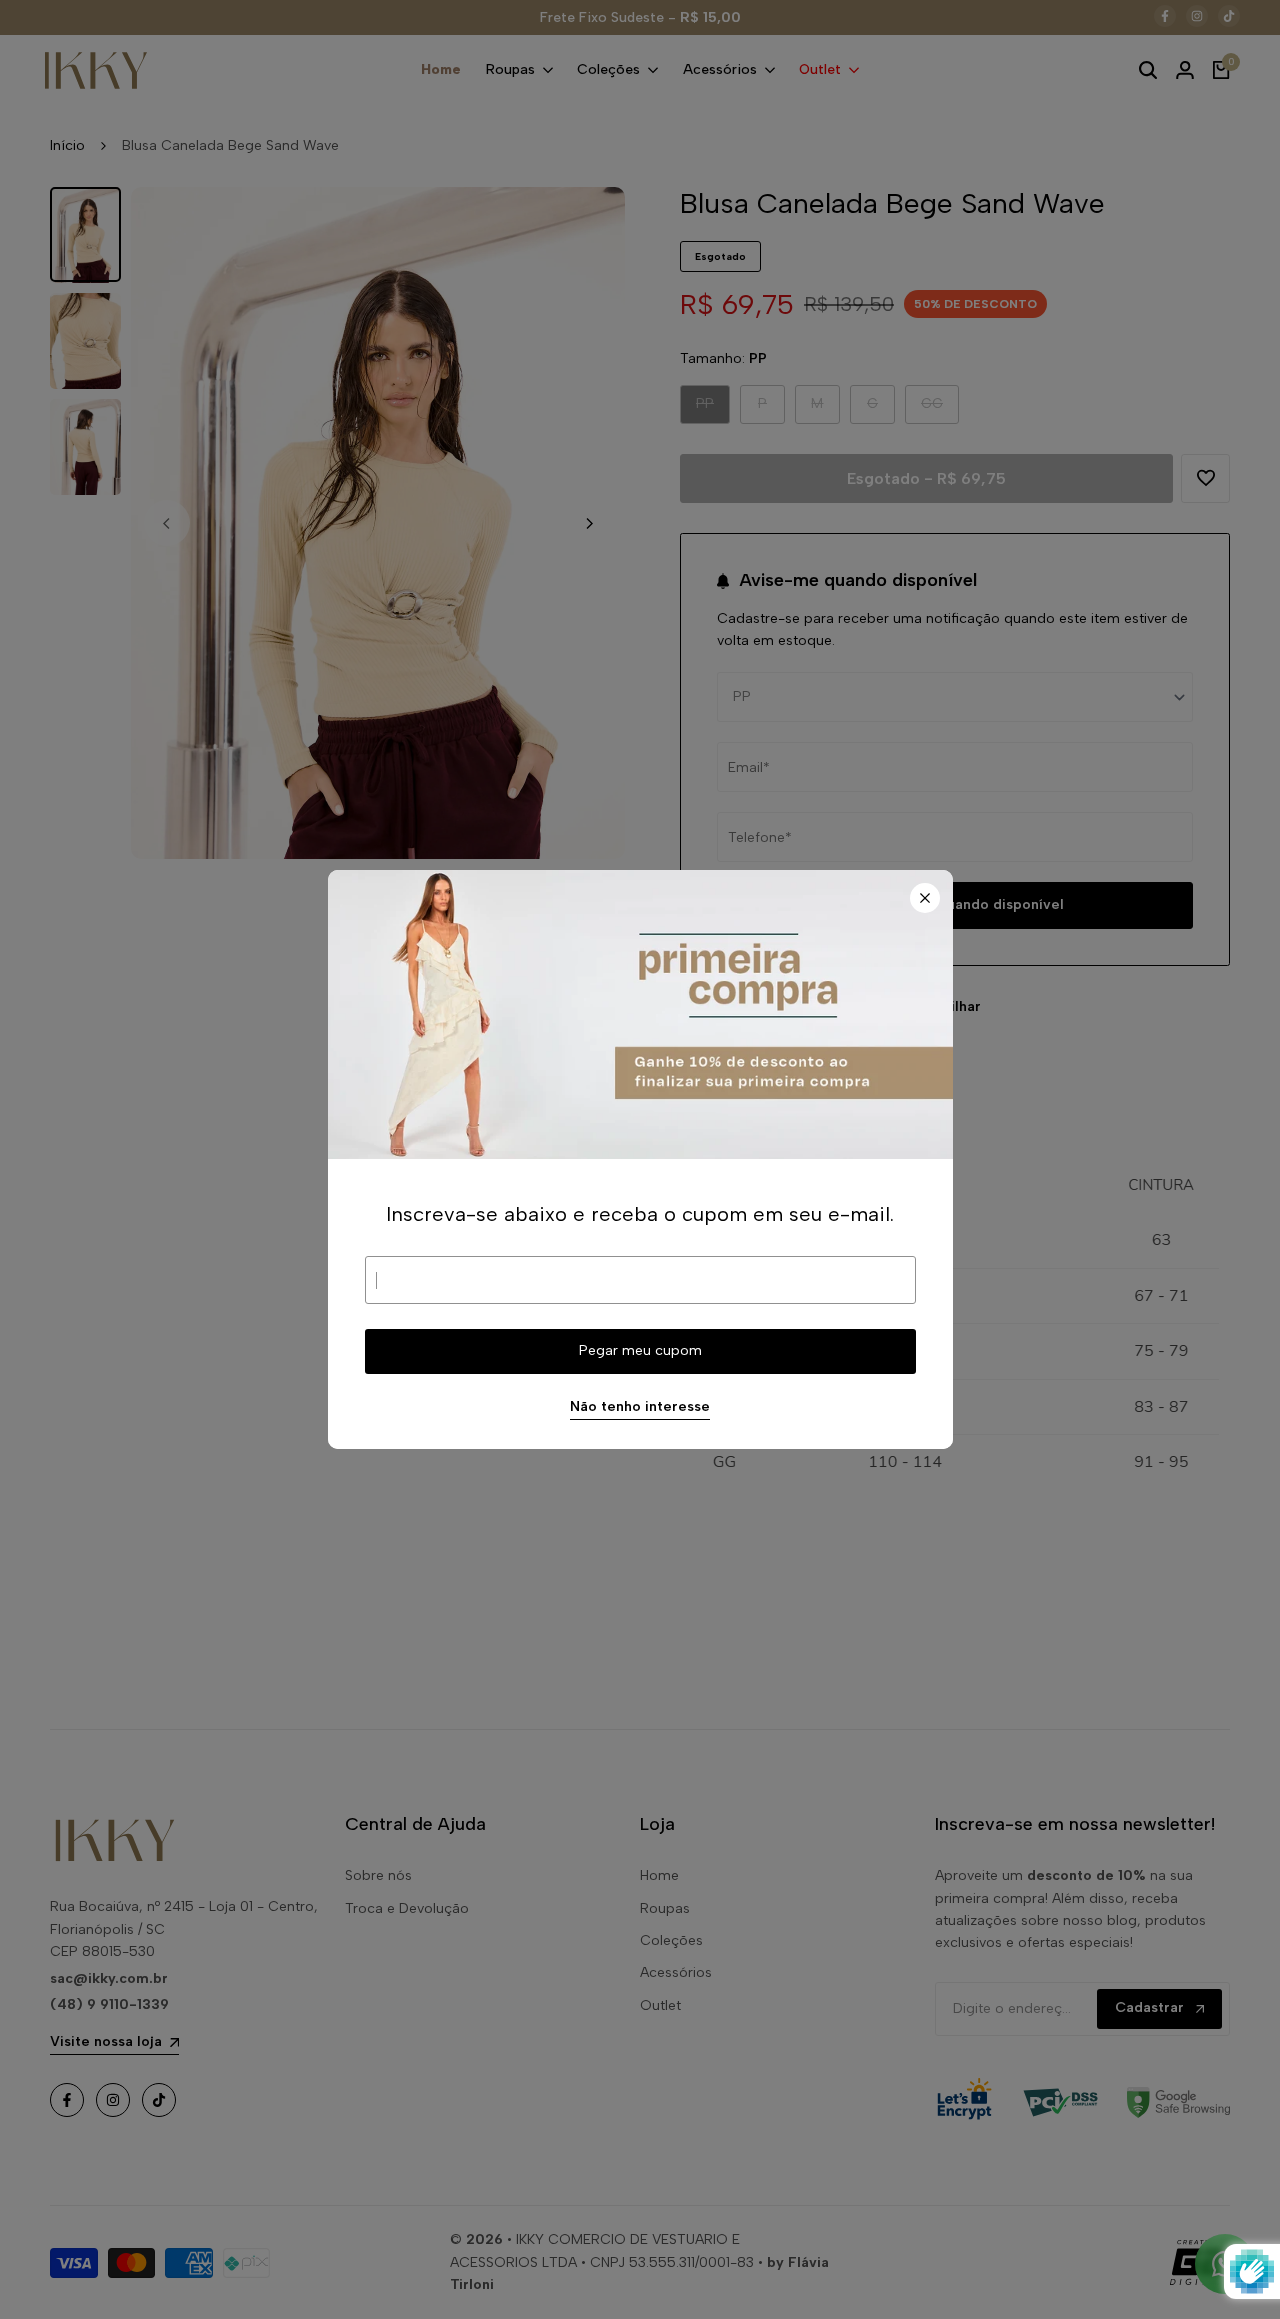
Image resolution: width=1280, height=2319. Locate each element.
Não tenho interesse (640, 1407)
